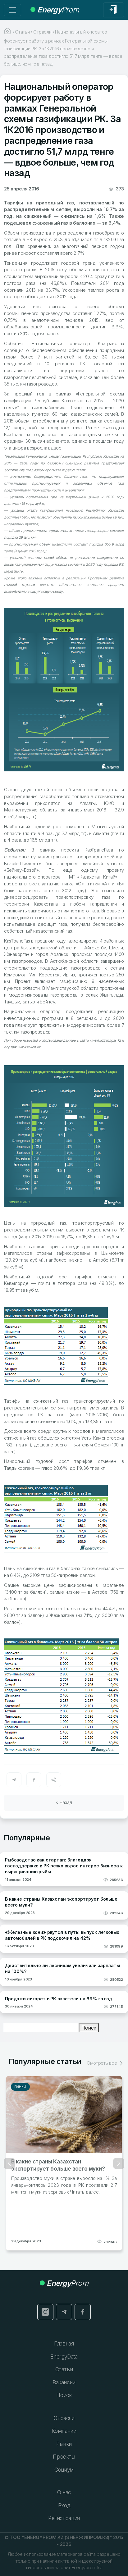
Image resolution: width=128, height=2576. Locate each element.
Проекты (64, 2457)
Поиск (89, 2028)
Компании (64, 2431)
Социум (64, 2470)
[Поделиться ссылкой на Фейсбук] (34, 1780)
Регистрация (64, 2518)
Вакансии (64, 2382)
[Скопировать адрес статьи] (54, 1780)
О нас (64, 2492)
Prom (58, 10)
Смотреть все (102, 2063)
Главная (64, 2344)
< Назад (64, 1802)
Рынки (20, 2087)
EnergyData (64, 2357)
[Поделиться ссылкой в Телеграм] (14, 1780)
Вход (64, 2505)
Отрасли (64, 2418)
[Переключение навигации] (12, 10)
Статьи (64, 2369)
